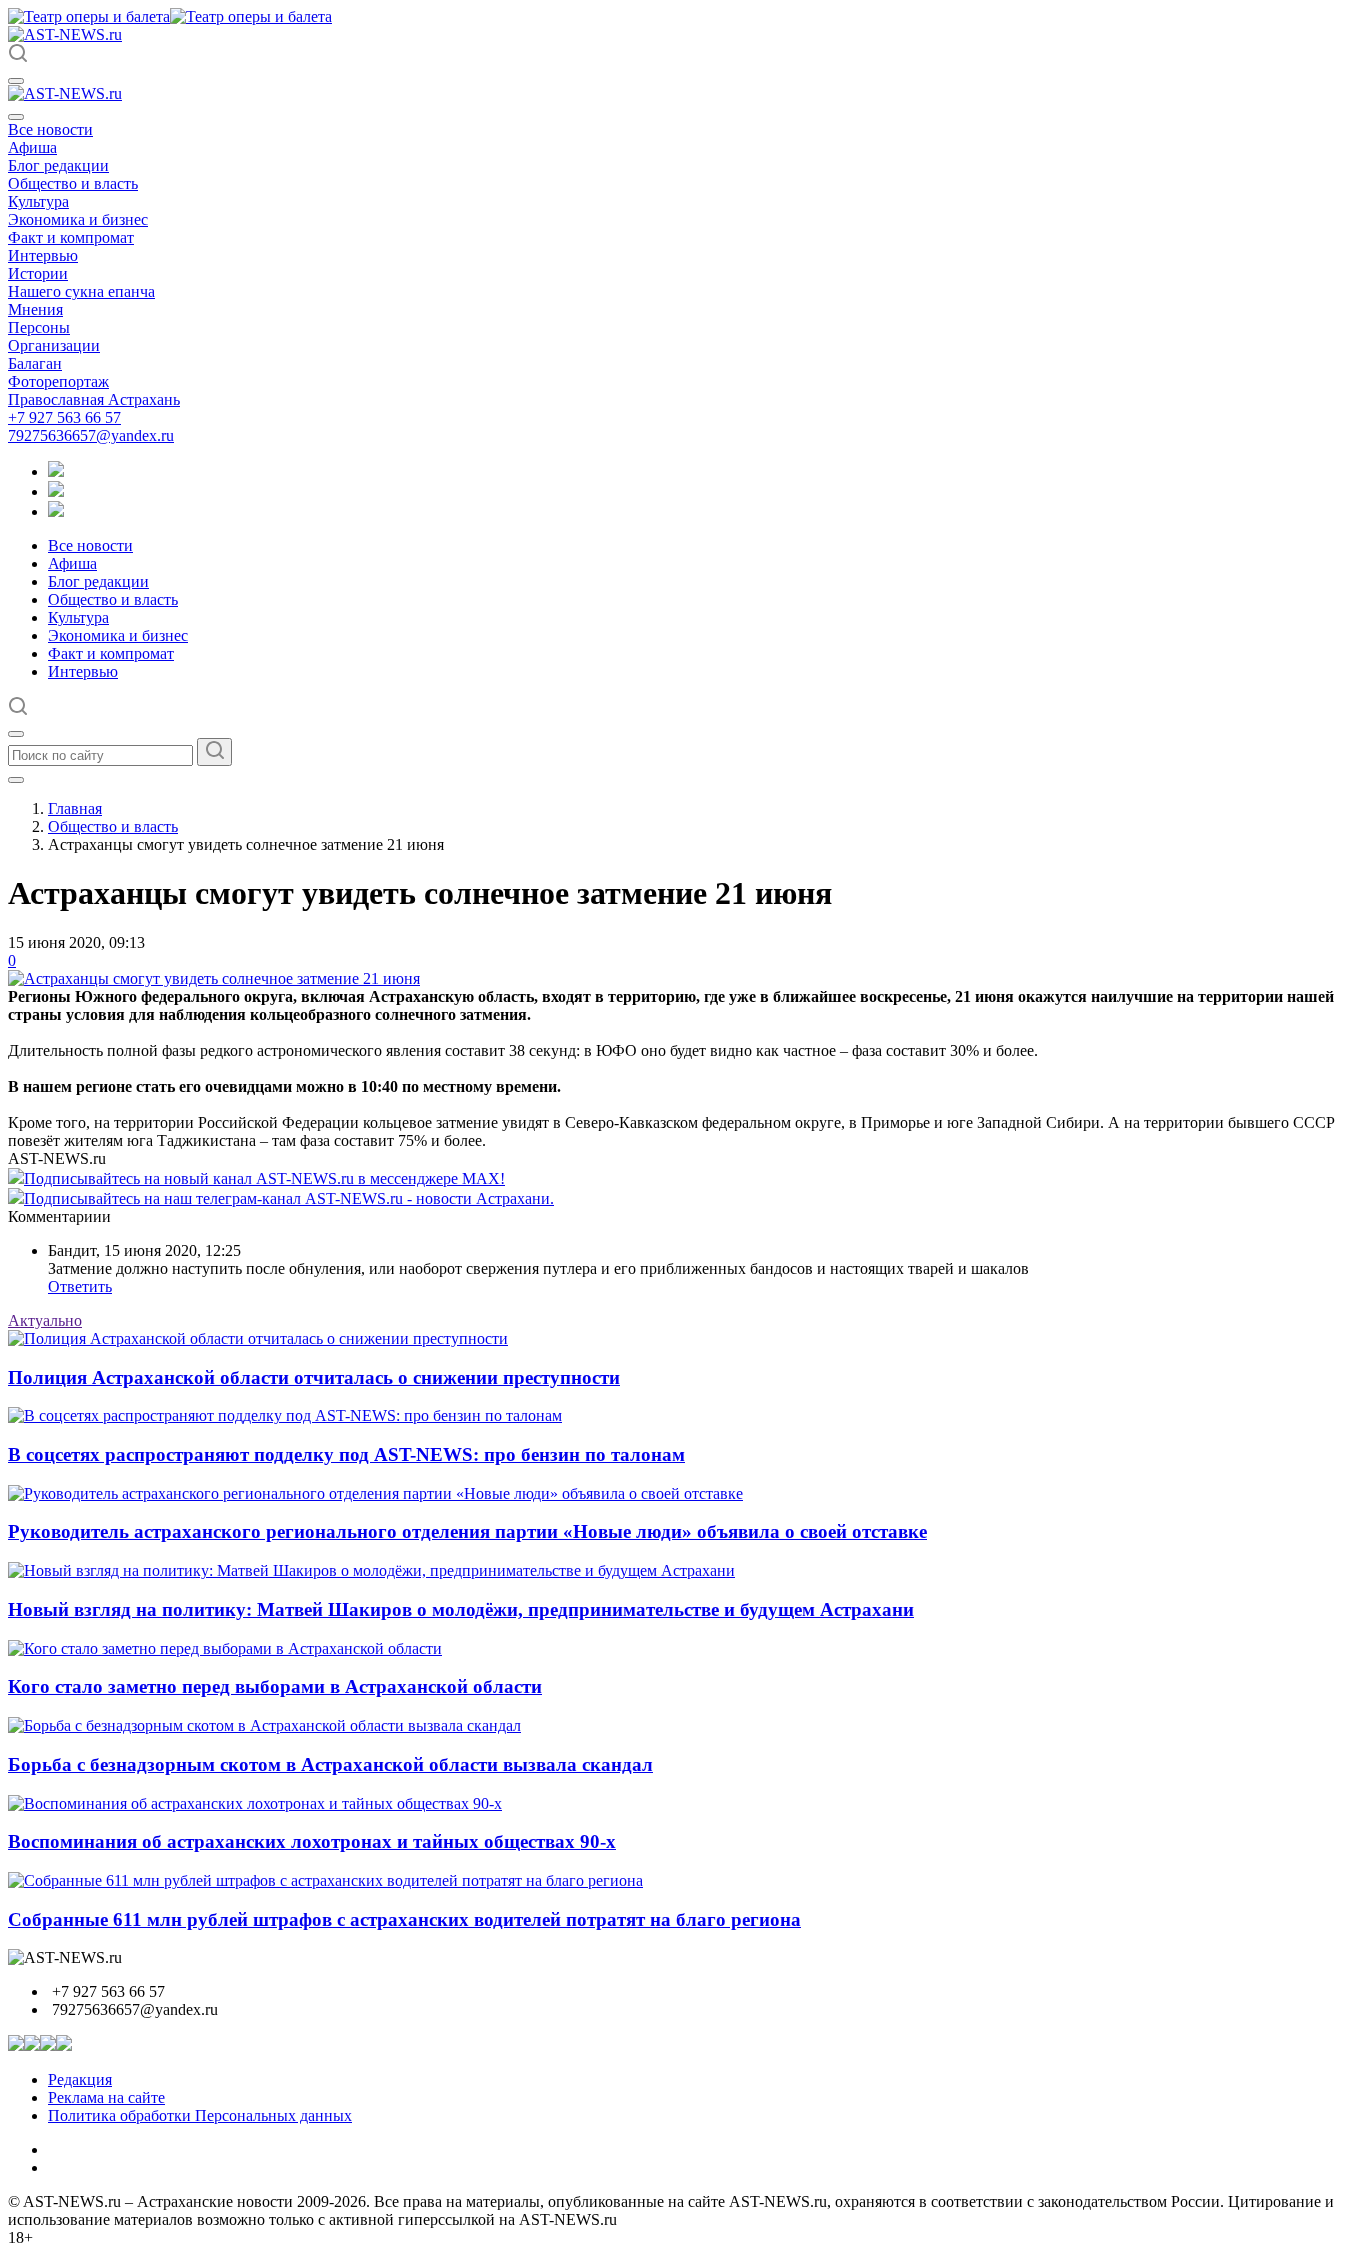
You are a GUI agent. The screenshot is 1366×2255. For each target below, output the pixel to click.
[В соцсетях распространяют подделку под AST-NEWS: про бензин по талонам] (285, 1415)
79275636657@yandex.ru (91, 435)
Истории (38, 273)
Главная (75, 808)
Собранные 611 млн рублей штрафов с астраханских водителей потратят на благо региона (404, 1919)
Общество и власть (73, 183)
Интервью (43, 255)
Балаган (35, 363)
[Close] (16, 117)
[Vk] (56, 511)
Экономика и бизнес (78, 219)
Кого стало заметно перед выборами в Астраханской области (275, 1686)
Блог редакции (58, 165)
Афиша (32, 147)
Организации (54, 345)
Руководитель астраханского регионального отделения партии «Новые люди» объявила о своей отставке (467, 1531)
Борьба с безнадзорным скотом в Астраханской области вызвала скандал (330, 1764)
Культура (38, 201)
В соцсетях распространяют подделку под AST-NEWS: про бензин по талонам (346, 1454)
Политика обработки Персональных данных (200, 2115)
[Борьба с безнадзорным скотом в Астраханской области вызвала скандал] (264, 1725)
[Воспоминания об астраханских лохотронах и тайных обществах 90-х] (255, 1803)
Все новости (50, 129)
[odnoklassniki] (56, 491)
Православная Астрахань (94, 399)
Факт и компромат (71, 237)
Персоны (39, 327)
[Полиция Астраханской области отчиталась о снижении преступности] (258, 1338)
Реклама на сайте (106, 2097)
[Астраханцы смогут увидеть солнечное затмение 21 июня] (214, 978)
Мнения (35, 309)
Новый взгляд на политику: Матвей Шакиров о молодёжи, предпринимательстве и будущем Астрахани (461, 1609)
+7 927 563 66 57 (64, 417)
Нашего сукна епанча (81, 291)
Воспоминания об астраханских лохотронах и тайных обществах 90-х (312, 1841)
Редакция (80, 2079)
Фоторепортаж (58, 381)
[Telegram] (56, 471)
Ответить (80, 1286)
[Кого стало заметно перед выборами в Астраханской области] (225, 1648)
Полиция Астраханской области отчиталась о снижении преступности (314, 1377)
